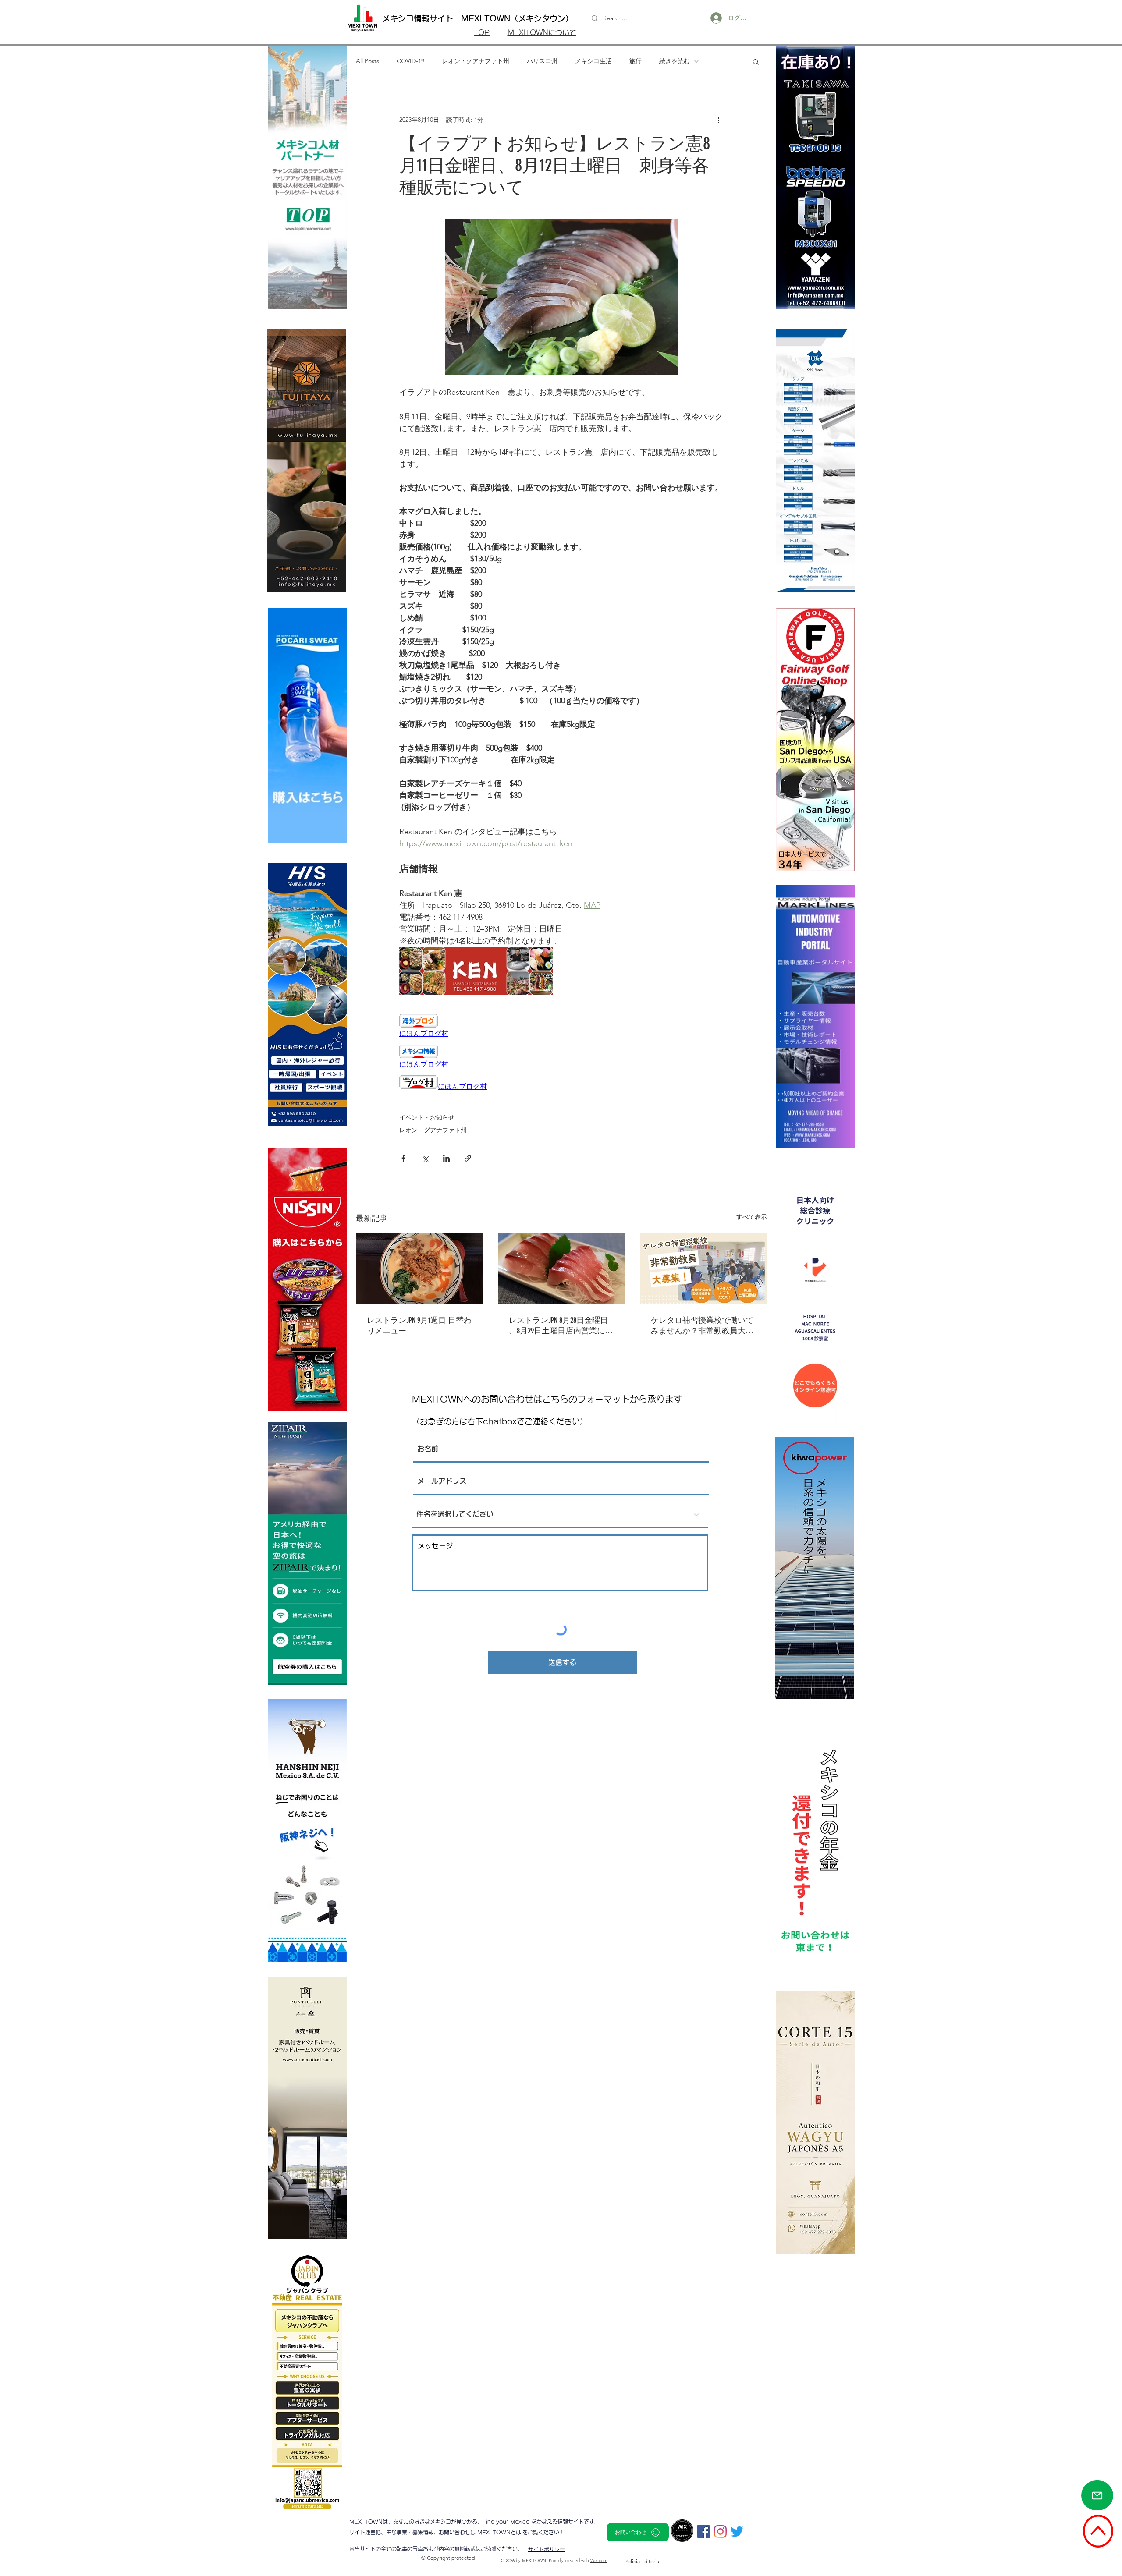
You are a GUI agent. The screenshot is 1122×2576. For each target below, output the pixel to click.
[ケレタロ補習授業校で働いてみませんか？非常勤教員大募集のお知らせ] (703, 1269)
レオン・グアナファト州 (476, 61)
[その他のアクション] (718, 120)
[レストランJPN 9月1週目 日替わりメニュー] (419, 1269)
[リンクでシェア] (468, 1158)
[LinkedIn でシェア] (446, 1158)
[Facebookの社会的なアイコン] (704, 2532)
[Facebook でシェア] (403, 1158)
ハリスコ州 (542, 61)
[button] (756, 61)
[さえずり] (737, 2532)
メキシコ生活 (593, 61)
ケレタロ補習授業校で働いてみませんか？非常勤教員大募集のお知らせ (702, 1326)
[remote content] (561, 1026)
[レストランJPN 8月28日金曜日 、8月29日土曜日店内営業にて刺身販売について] (561, 1269)
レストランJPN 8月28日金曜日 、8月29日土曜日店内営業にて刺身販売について (561, 1326)
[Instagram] (720, 2532)
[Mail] (1097, 2495)
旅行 (636, 61)
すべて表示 (752, 1217)
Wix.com (599, 2560)
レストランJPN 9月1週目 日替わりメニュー (419, 1325)
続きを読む (675, 61)
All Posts (367, 61)
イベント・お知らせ (427, 1117)
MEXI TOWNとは (500, 2532)
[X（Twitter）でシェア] (425, 1158)
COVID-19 (410, 61)
